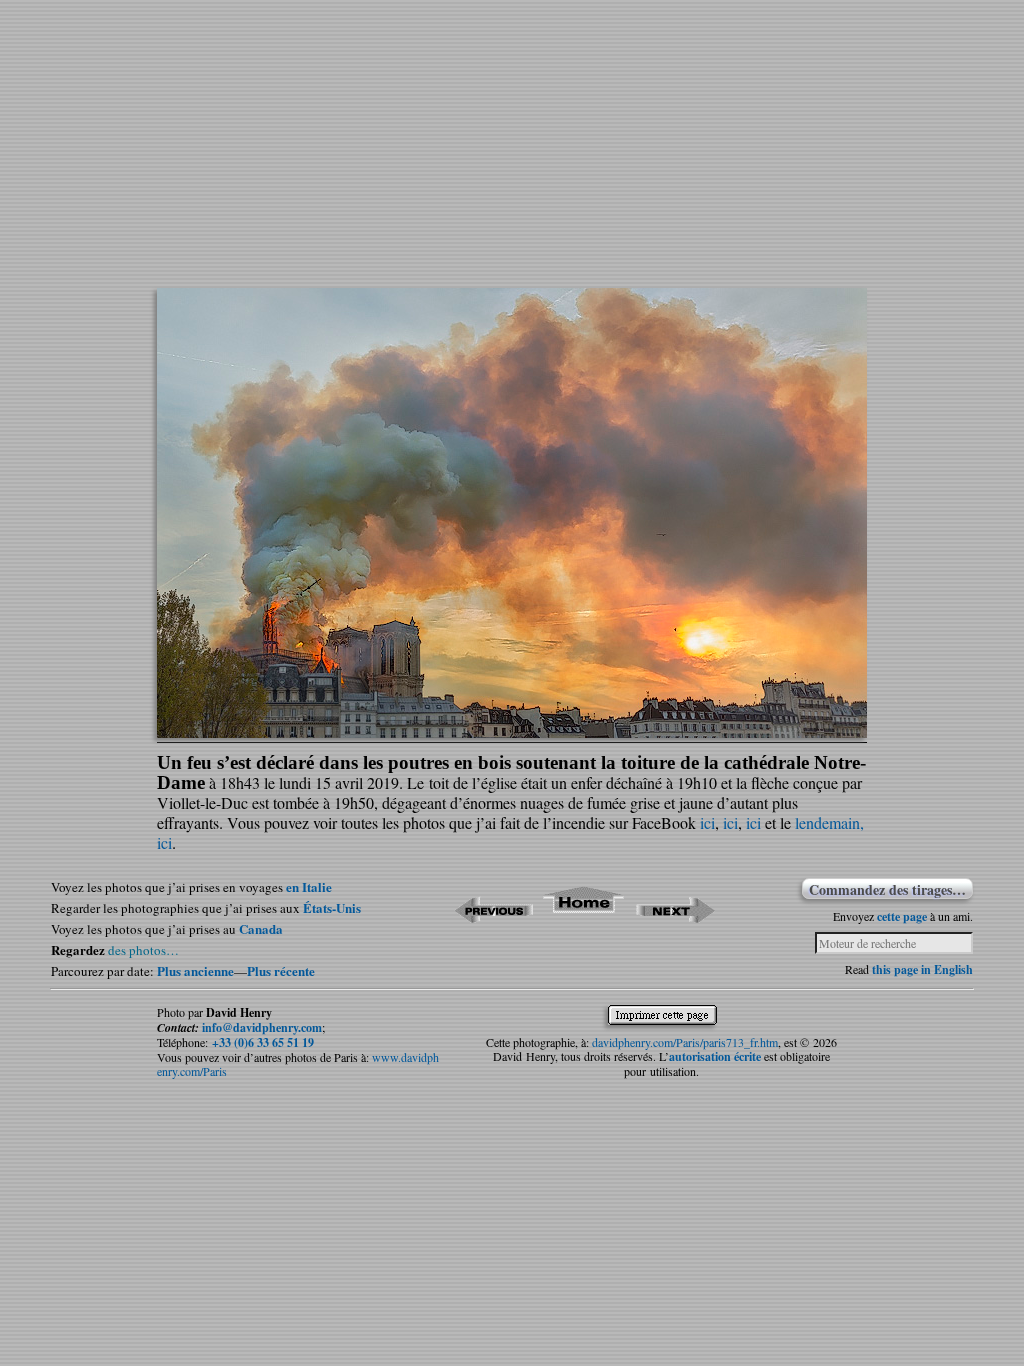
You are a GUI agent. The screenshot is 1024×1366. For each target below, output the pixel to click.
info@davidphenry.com (262, 1027)
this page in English (922, 969)
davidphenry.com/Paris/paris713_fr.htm (685, 1042)
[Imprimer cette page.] (667, 1018)
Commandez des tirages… (887, 889)
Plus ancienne (195, 970)
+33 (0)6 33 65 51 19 (263, 1042)
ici (707, 822)
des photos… (143, 950)
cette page (902, 916)
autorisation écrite (715, 1056)
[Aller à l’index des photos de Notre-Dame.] (584, 916)
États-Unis (332, 907)
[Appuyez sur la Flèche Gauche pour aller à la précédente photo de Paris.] (493, 916)
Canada (261, 928)
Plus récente (281, 970)
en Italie (309, 886)
